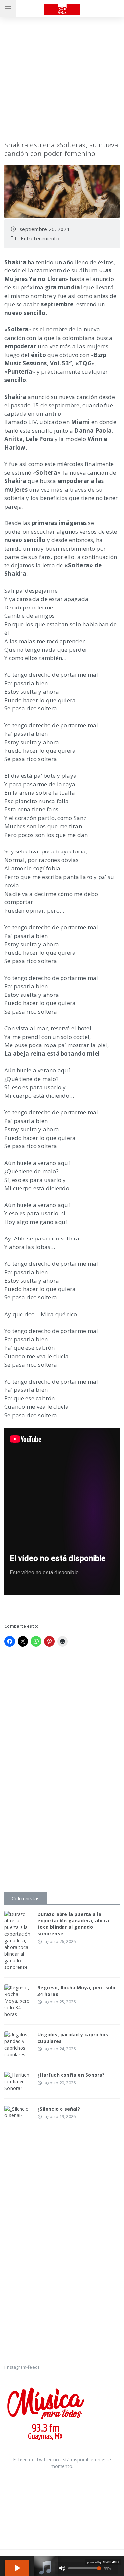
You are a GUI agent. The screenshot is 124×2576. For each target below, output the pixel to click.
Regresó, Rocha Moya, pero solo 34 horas (76, 1991)
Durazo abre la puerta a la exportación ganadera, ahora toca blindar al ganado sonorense (73, 1924)
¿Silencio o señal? (59, 2109)
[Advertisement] (62, 69)
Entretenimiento (40, 238)
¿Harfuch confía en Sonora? (71, 2075)
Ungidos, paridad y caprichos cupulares (73, 2038)
